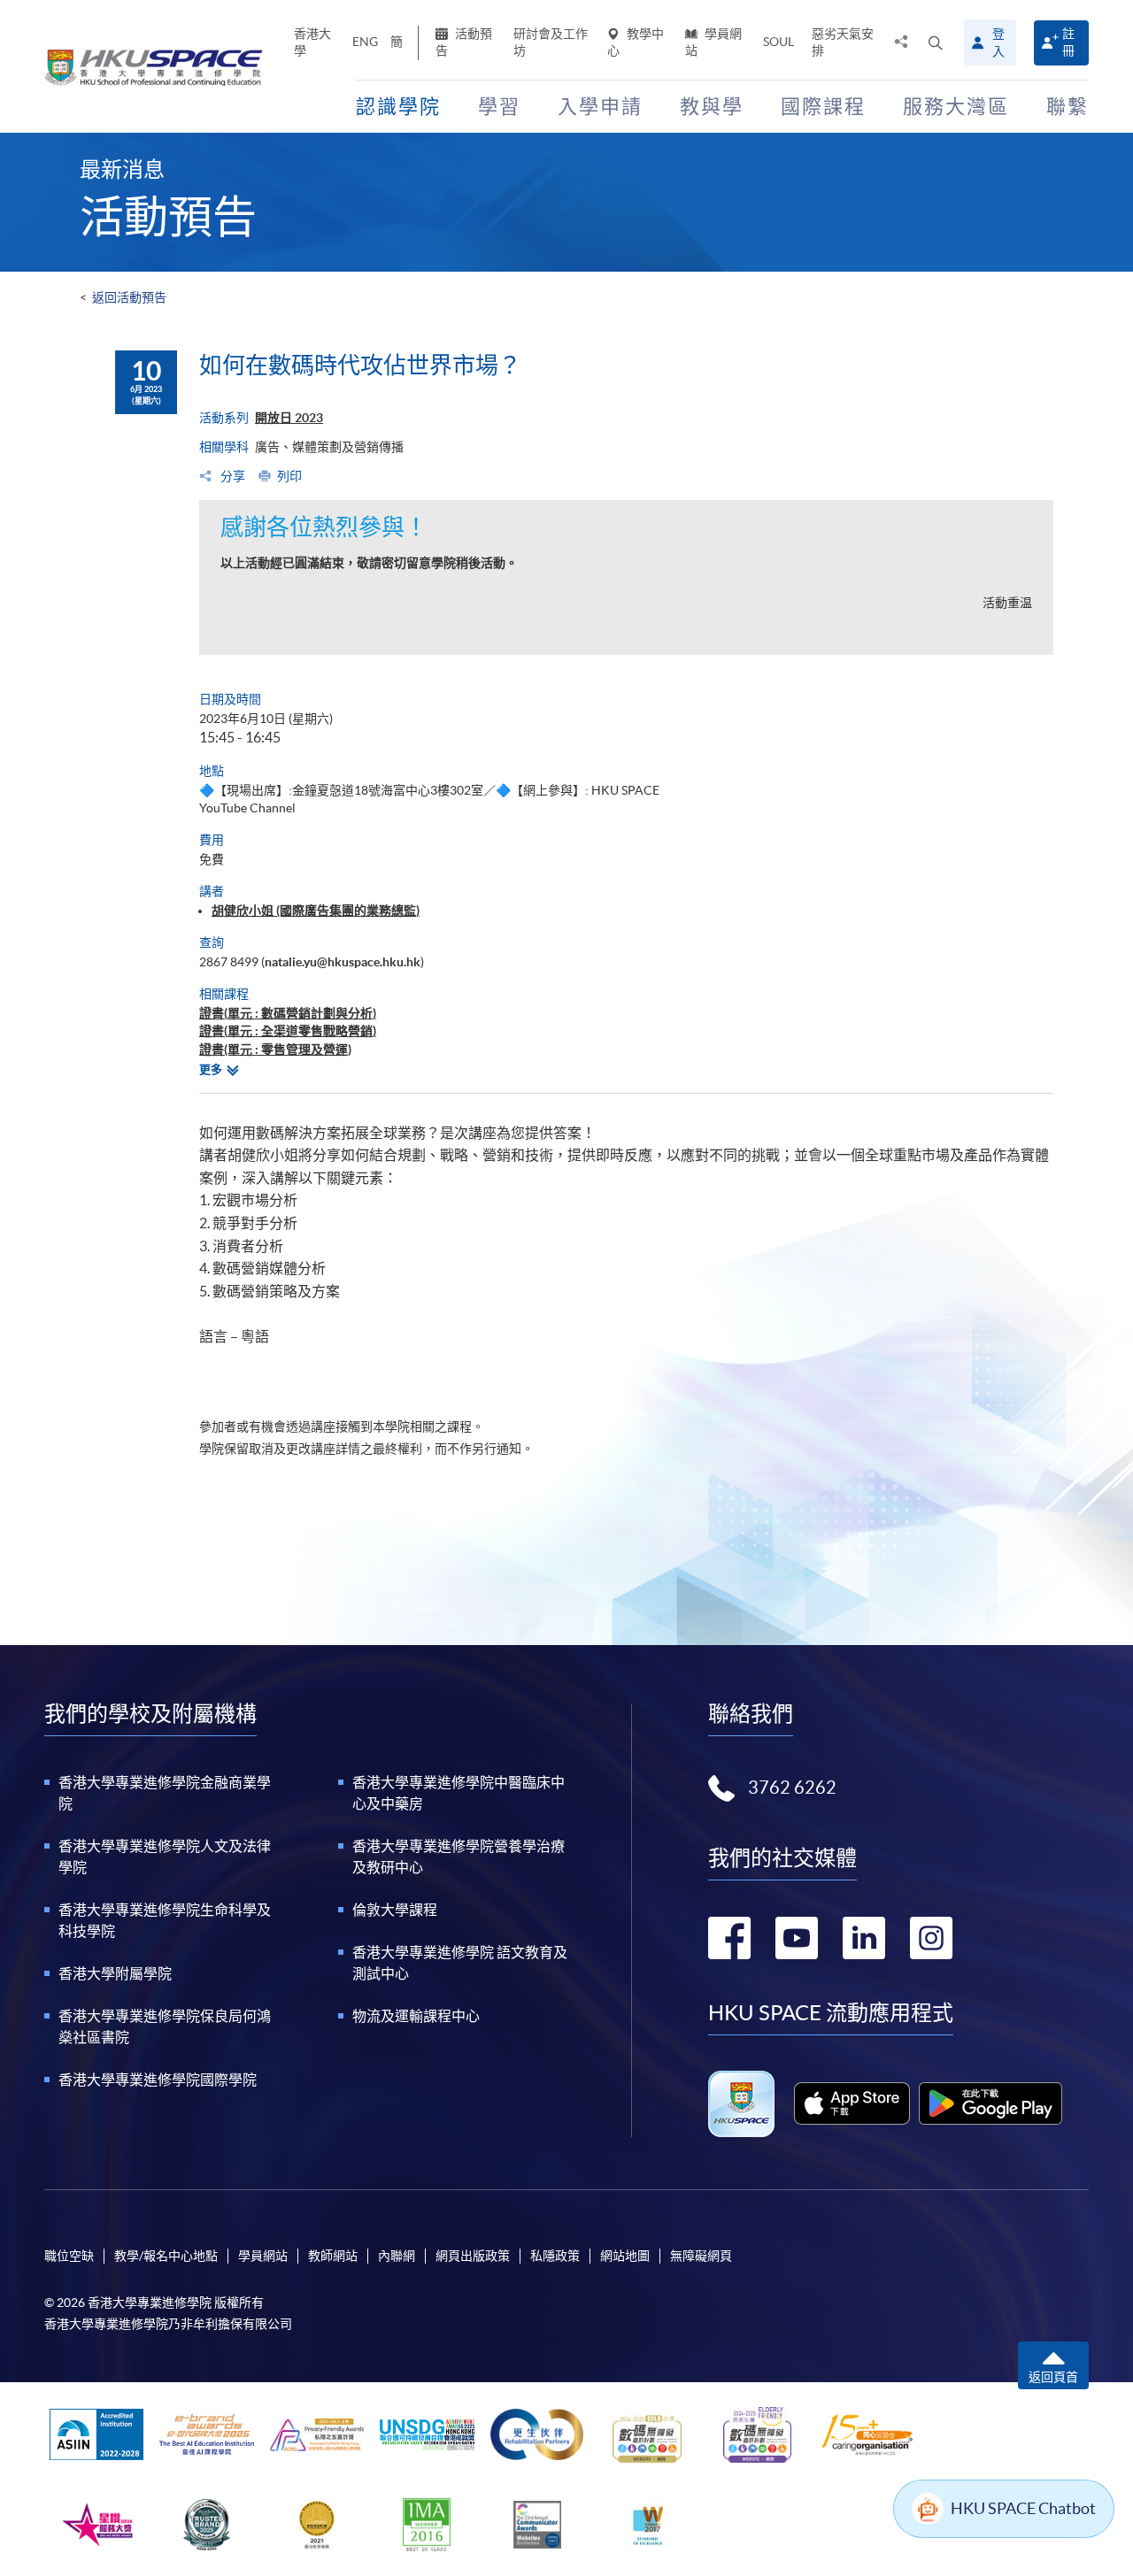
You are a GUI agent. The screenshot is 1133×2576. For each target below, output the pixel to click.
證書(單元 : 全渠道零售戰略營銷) (288, 1031)
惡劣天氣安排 (843, 42)
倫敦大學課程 (395, 1910)
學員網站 (713, 42)
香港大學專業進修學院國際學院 (158, 2080)
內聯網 (397, 2256)
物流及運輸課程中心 (416, 2016)
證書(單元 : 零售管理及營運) (275, 1050)
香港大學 (312, 42)
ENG (365, 42)
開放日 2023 (289, 418)
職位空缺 (69, 2256)
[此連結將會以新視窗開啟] (852, 2103)
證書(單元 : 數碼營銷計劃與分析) (288, 1013)
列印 (289, 476)
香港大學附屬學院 (115, 1973)
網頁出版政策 (473, 2256)
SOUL (778, 42)
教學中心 (636, 42)
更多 (211, 1069)
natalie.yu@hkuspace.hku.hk (343, 962)
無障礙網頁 (701, 2256)
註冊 (1068, 42)
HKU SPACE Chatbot (1023, 2508)
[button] (936, 42)
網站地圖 (625, 2256)
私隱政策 (555, 2256)
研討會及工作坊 (551, 42)
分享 (231, 476)
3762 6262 (792, 1788)
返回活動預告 (129, 297)
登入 (998, 42)
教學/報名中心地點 (166, 2256)
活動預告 (464, 42)
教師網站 (333, 2256)
